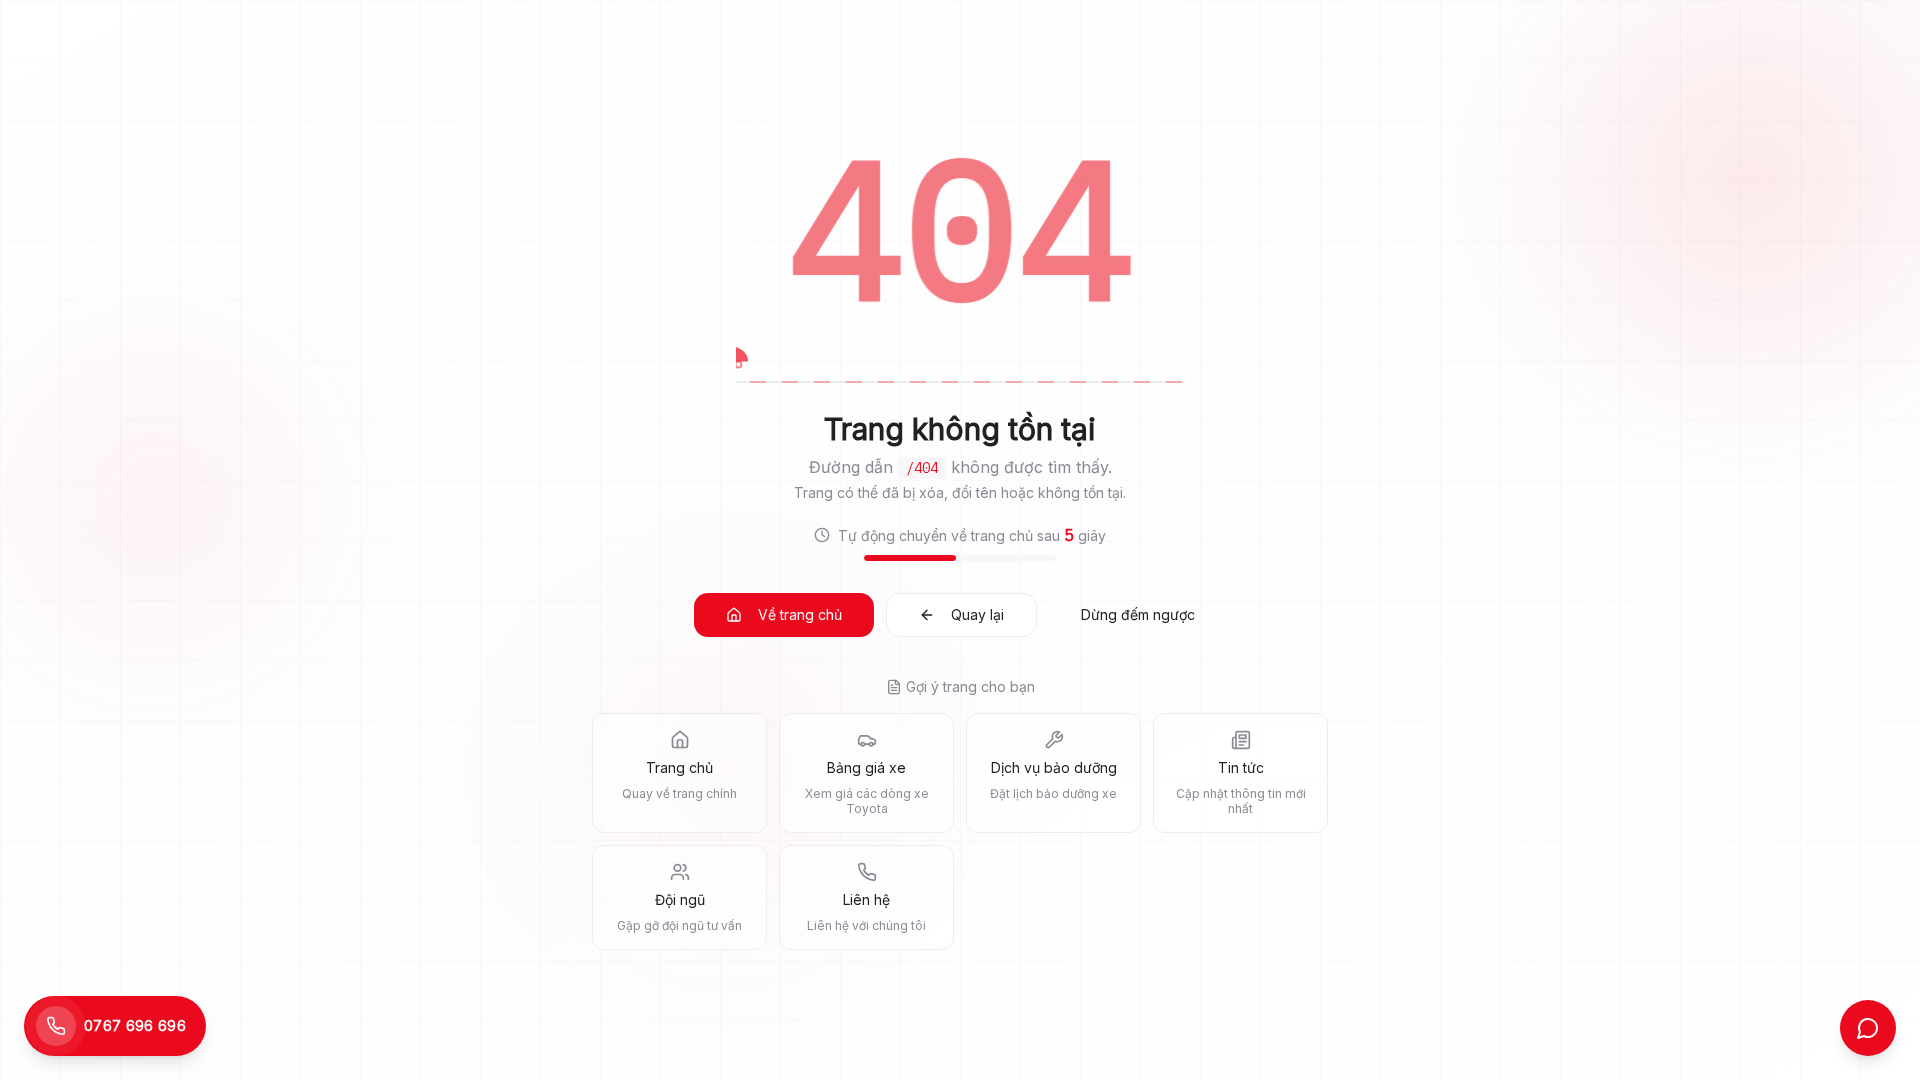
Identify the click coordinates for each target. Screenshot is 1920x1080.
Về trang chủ (800, 614)
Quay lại (977, 614)
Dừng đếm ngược (1138, 614)
